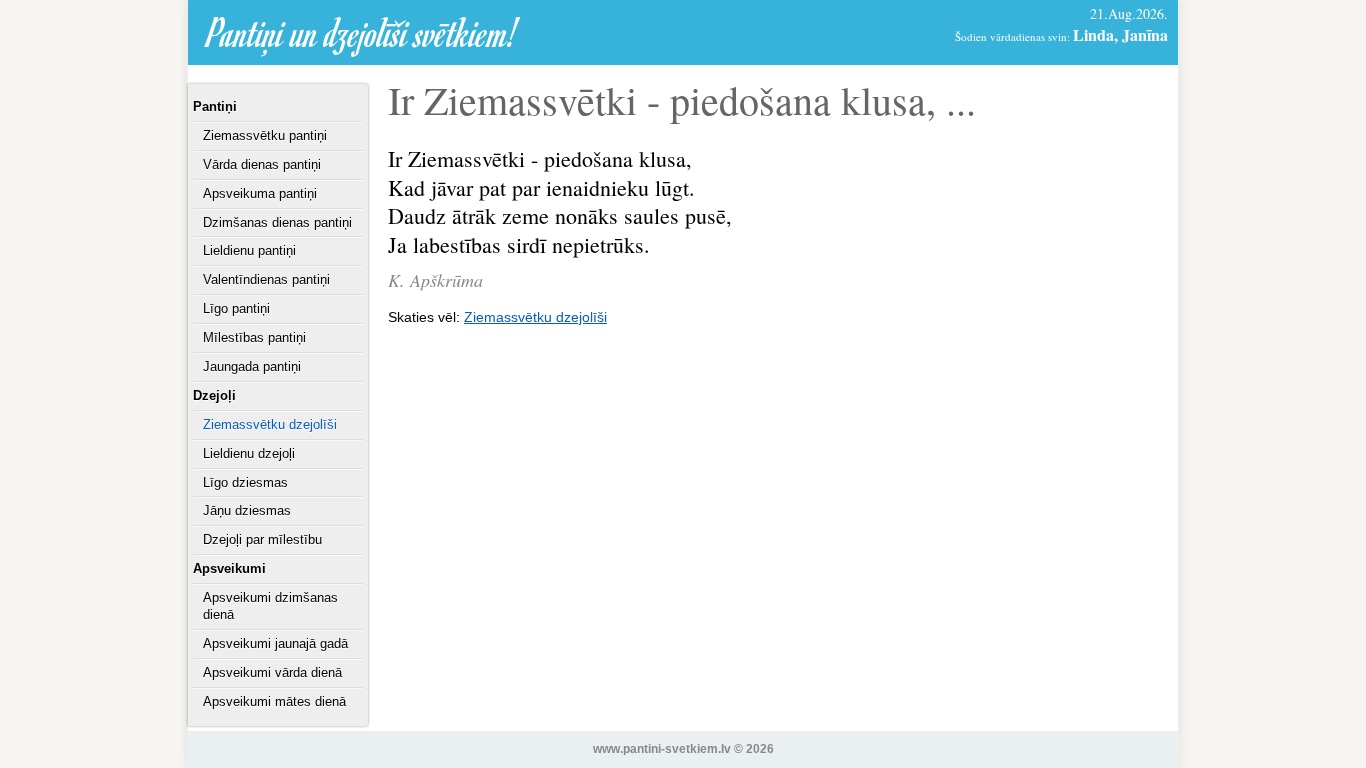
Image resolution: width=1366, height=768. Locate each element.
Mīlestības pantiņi (254, 337)
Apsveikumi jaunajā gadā (275, 643)
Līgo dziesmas (245, 482)
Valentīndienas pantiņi (266, 279)
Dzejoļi (214, 395)
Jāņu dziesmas (247, 510)
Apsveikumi (229, 568)
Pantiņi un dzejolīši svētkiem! (363, 32)
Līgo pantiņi (236, 308)
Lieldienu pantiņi (249, 250)
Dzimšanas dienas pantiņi (277, 222)
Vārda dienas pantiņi (262, 164)
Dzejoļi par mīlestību (262, 539)
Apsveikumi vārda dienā (272, 672)
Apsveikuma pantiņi (260, 193)
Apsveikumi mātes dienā (274, 701)
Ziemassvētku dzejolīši (270, 424)
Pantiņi (215, 106)
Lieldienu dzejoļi (249, 453)
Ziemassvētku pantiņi (265, 135)
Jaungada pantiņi (252, 366)
